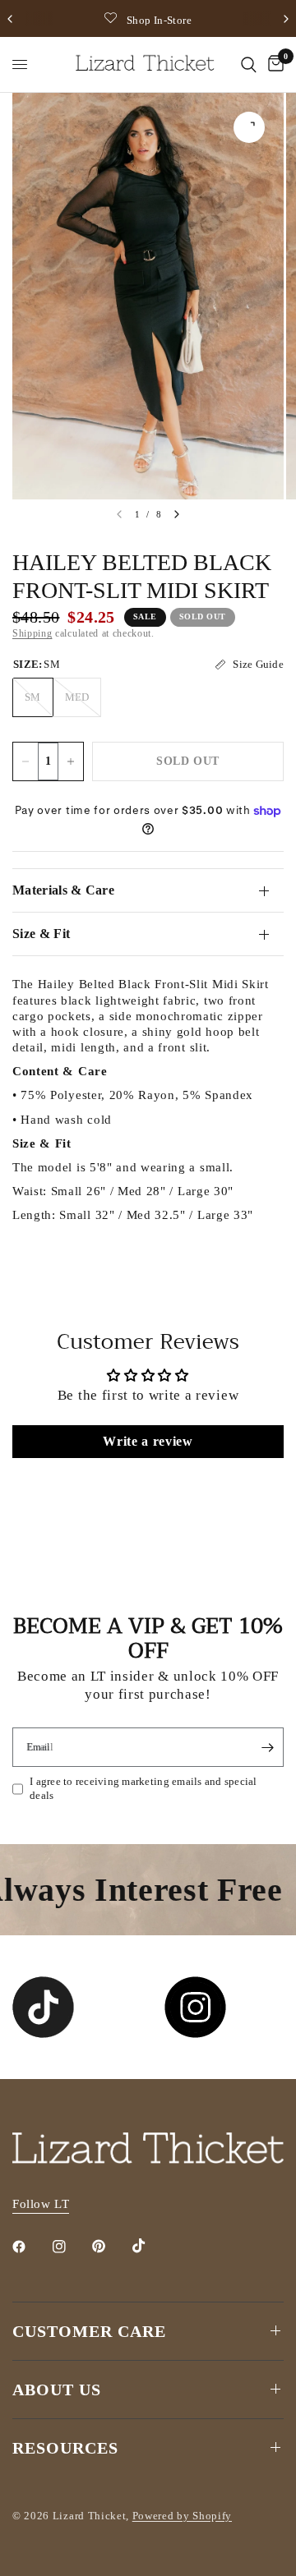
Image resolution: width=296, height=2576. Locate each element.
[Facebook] (30, 2247)
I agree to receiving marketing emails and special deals (143, 1788)
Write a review (148, 1441)
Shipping (32, 633)
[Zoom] (249, 127)
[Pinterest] (110, 2246)
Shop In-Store (159, 20)
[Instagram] (71, 2247)
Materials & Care (63, 890)
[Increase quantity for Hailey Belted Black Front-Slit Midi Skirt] (71, 761)
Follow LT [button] (41, 2204)
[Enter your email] (267, 1747)
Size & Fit (41, 934)
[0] (273, 64)
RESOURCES (65, 2448)
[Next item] (177, 514)
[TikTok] (150, 2246)
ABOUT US (57, 2390)
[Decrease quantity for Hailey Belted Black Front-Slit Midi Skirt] (25, 761)
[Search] (249, 64)
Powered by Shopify (182, 2516)
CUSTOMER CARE (89, 2331)
